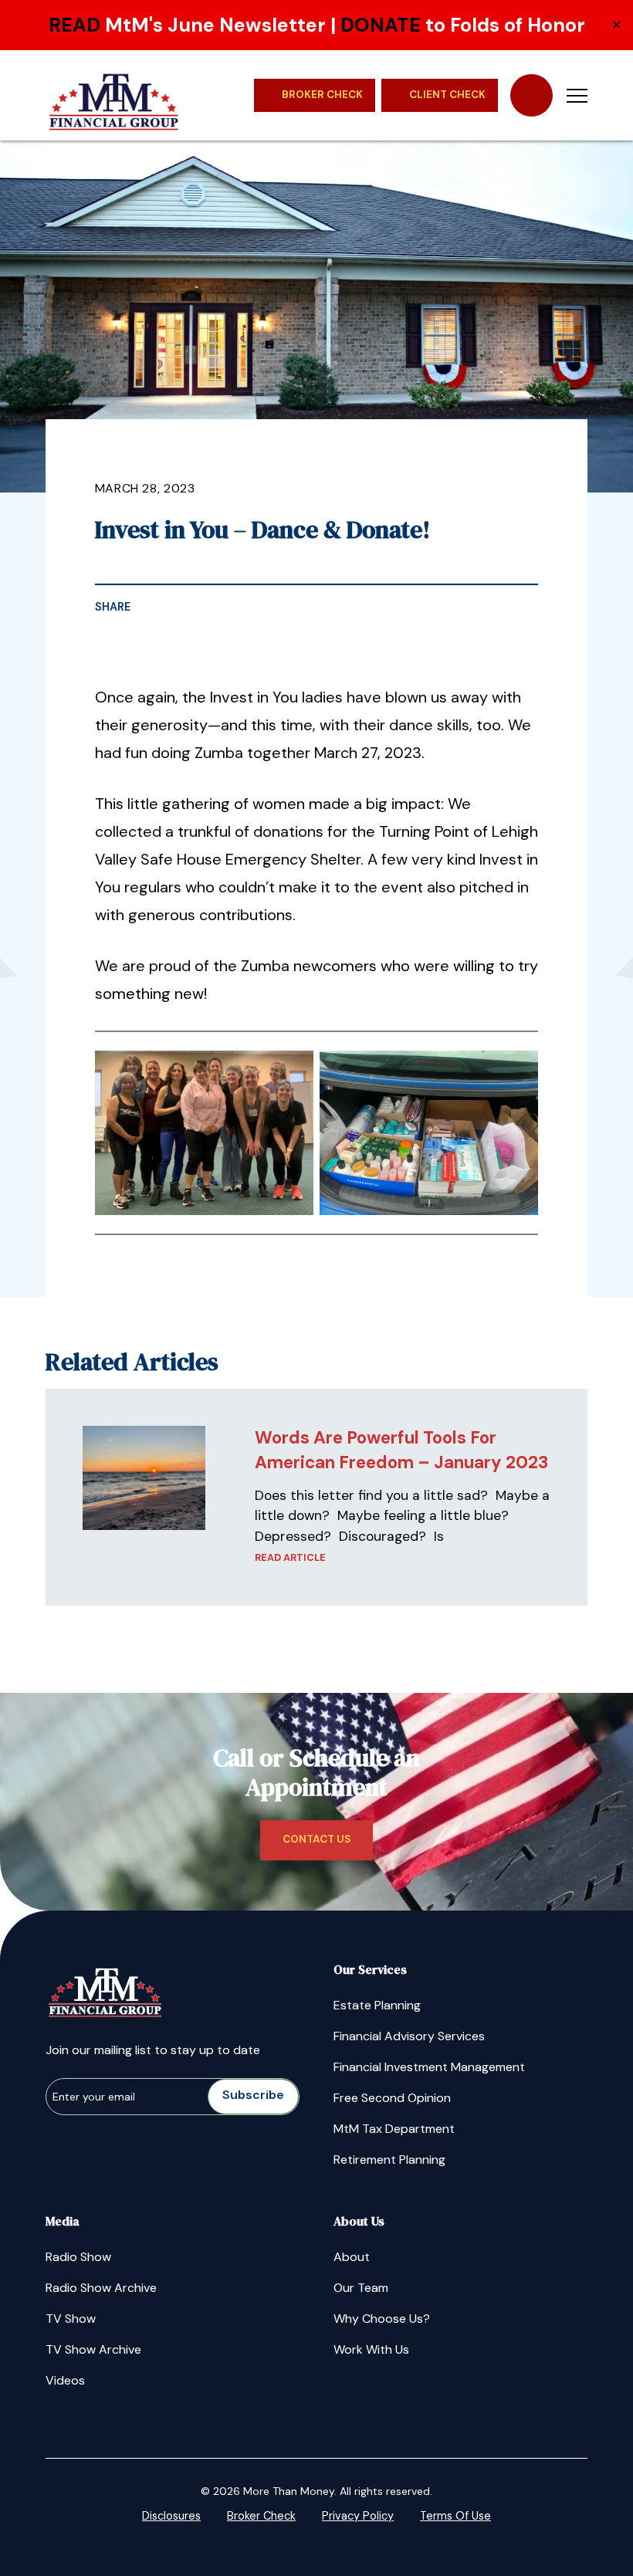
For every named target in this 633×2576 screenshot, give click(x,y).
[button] (577, 95)
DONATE (381, 25)
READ (74, 25)
